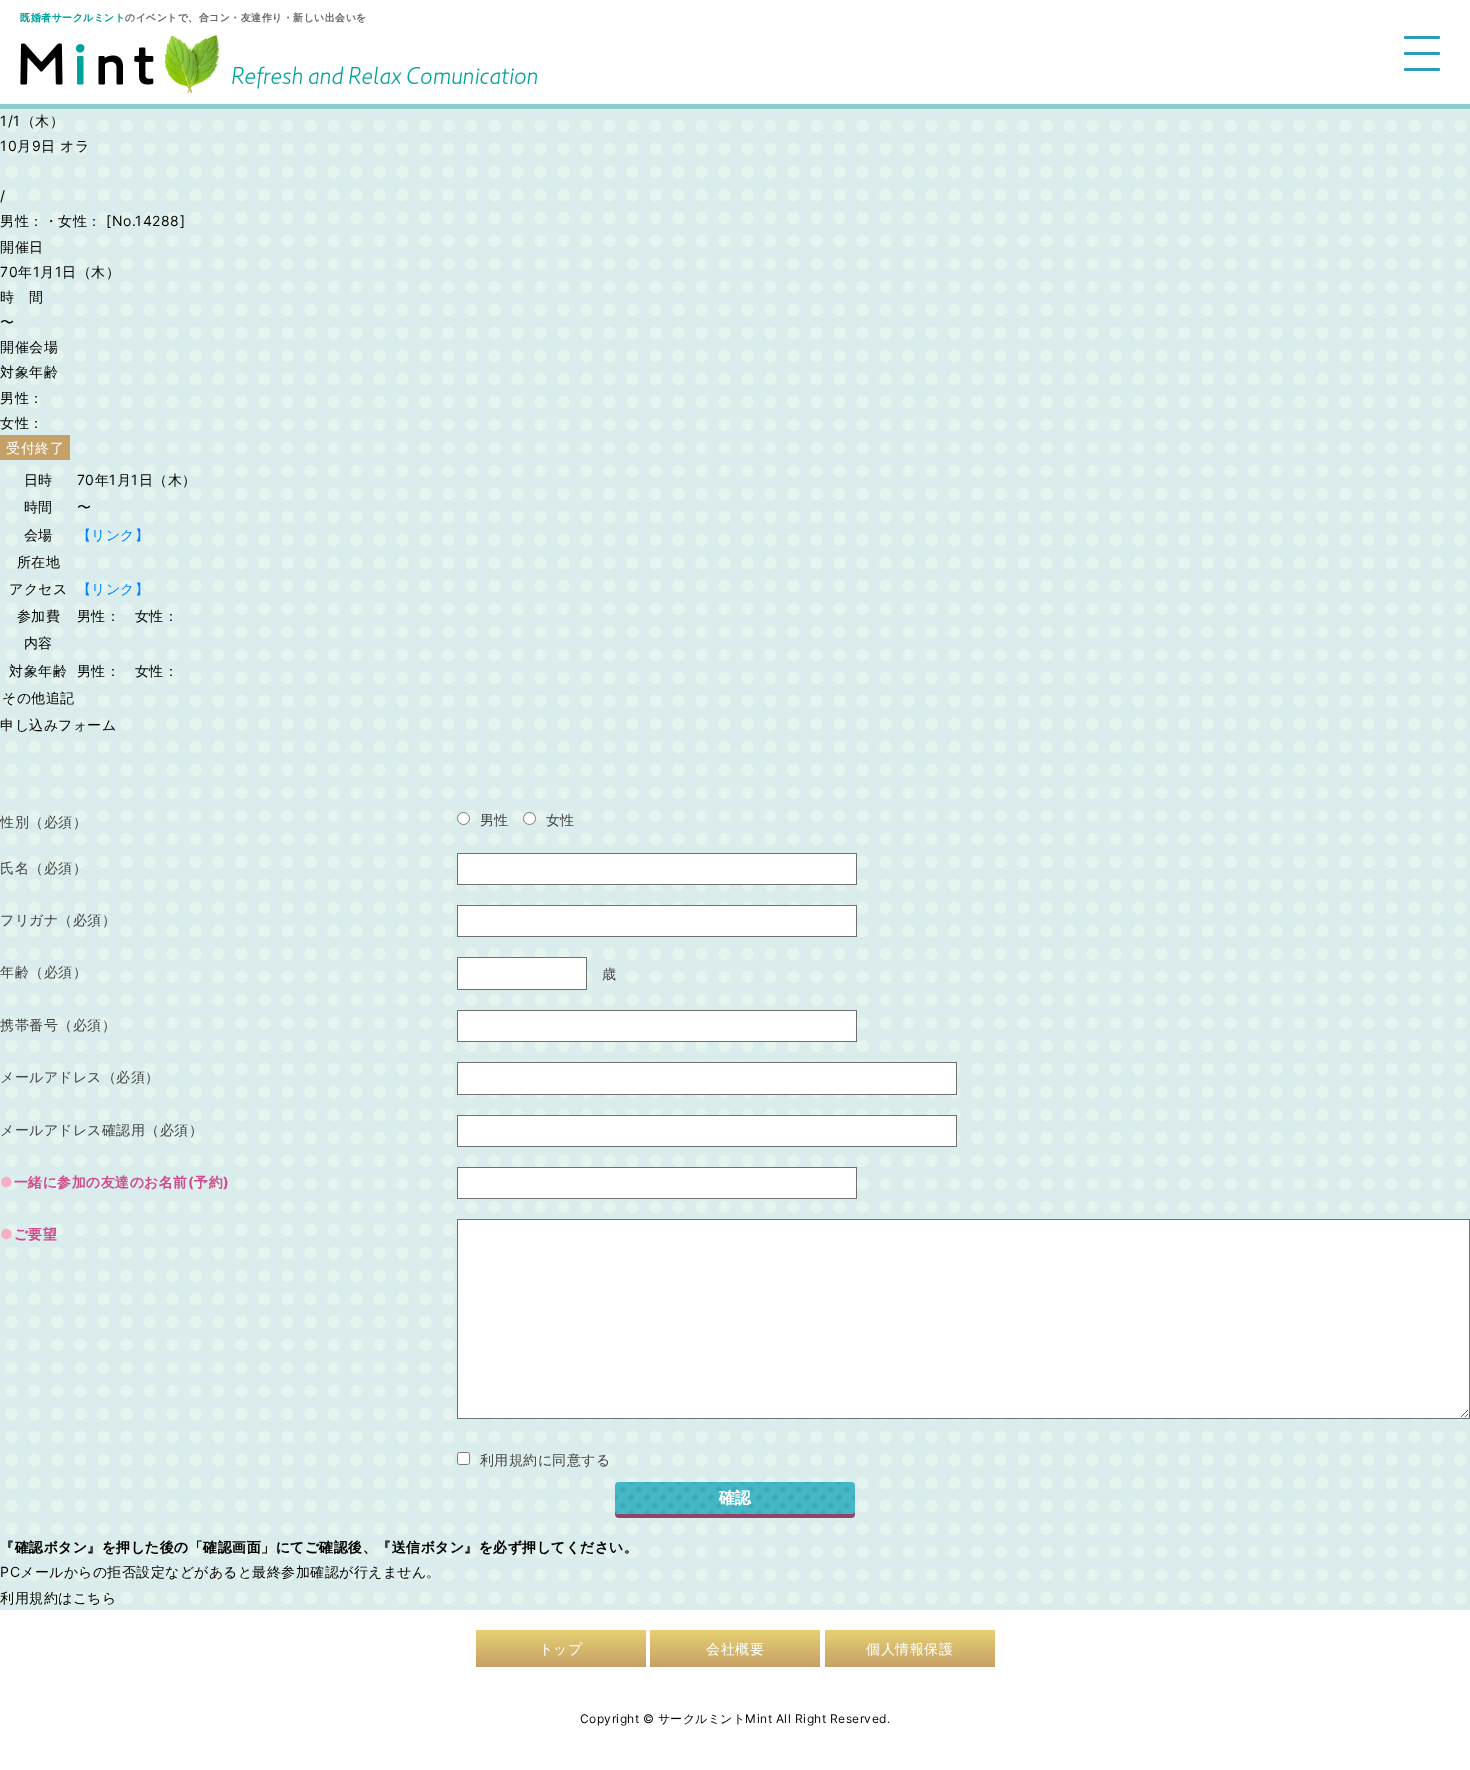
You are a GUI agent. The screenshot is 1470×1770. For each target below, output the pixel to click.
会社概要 (735, 1648)
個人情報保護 (909, 1648)
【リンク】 (113, 534)
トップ (561, 1648)
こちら (95, 1597)
